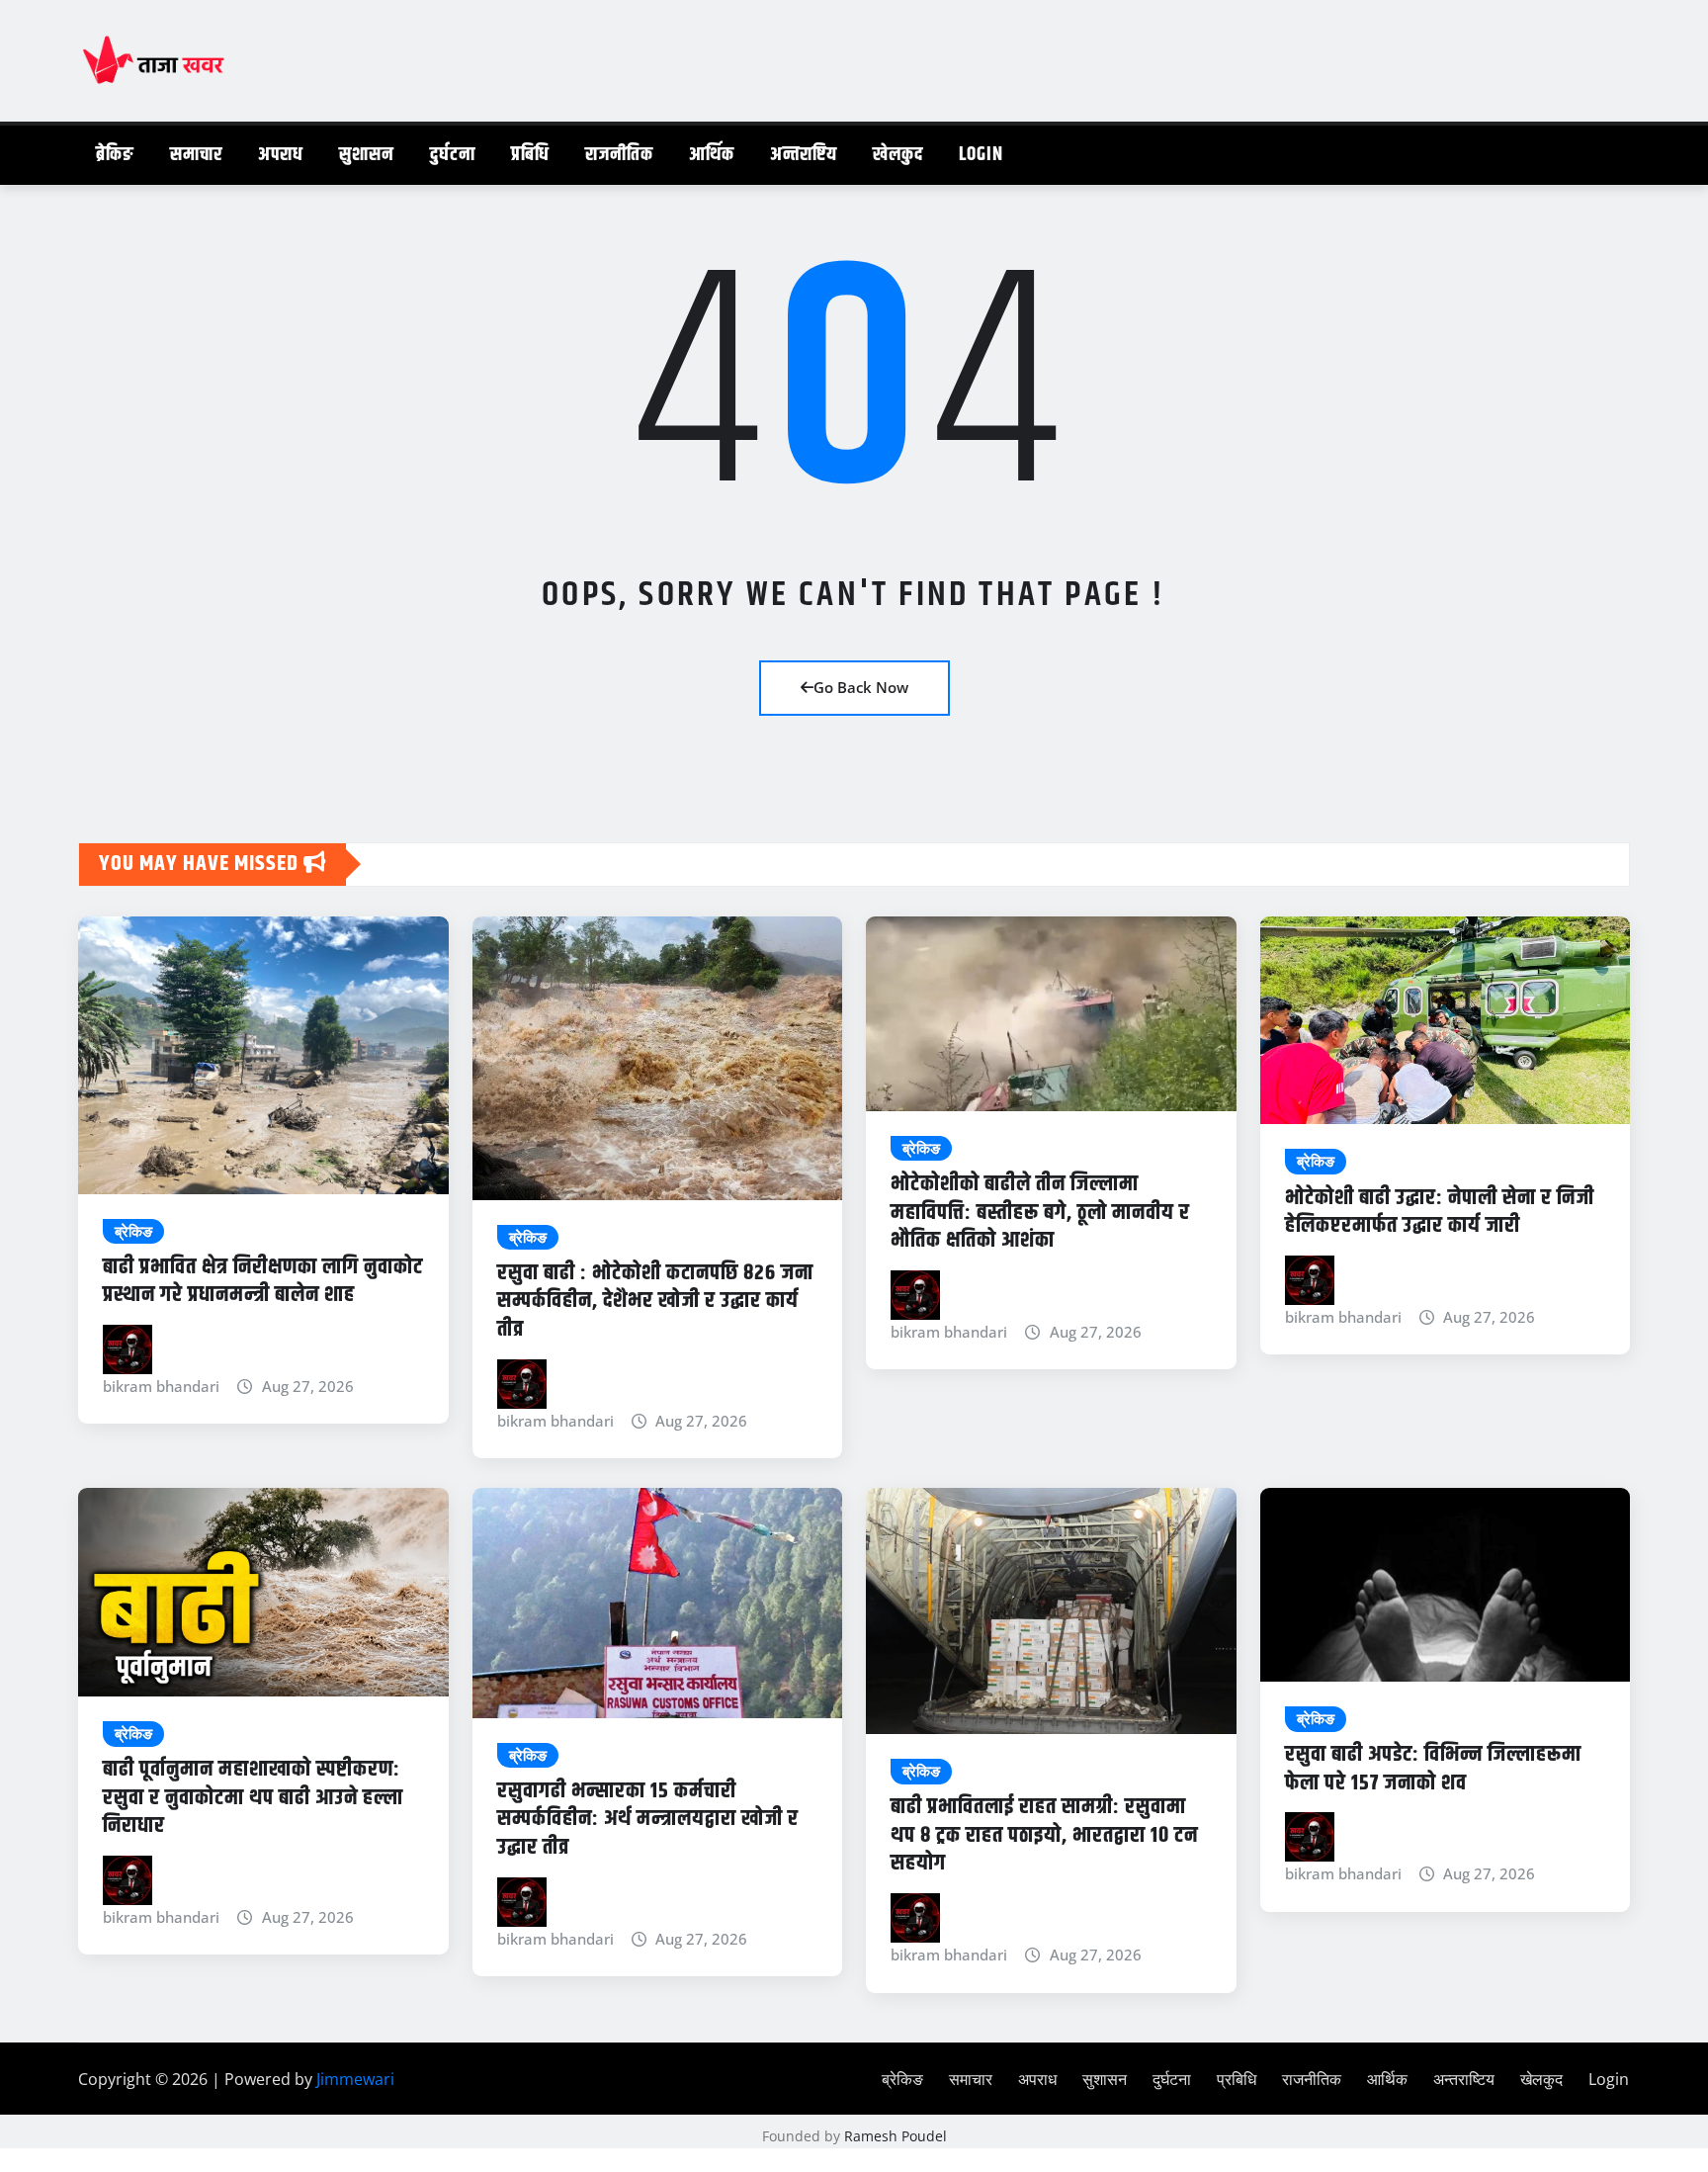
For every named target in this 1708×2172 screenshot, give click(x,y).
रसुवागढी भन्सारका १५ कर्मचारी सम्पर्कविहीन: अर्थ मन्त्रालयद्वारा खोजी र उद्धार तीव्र (648, 1820)
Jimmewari (355, 2079)
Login (981, 155)
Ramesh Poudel (896, 2136)
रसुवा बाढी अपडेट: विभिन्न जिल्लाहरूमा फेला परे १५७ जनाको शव (1433, 1769)
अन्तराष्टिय (804, 155)
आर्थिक (712, 155)
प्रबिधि (530, 155)
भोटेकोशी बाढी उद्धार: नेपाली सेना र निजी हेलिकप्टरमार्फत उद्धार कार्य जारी (1440, 1213)
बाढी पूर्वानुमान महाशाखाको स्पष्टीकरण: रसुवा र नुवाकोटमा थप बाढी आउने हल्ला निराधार (253, 1798)
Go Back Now (861, 687)
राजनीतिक (619, 155)
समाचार (196, 155)
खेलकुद (898, 155)
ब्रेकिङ (115, 155)
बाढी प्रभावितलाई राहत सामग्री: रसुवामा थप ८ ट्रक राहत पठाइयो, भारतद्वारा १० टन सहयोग (1044, 1835)
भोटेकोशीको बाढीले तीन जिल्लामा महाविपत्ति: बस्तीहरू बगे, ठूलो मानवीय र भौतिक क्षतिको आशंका (1040, 1213)
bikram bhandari (161, 1386)
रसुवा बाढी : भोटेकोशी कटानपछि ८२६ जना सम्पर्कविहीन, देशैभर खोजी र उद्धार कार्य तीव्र (655, 1302)
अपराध (281, 155)
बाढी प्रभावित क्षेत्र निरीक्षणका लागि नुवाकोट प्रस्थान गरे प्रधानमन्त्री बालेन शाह (263, 1282)
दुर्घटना (453, 155)
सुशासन (367, 155)
